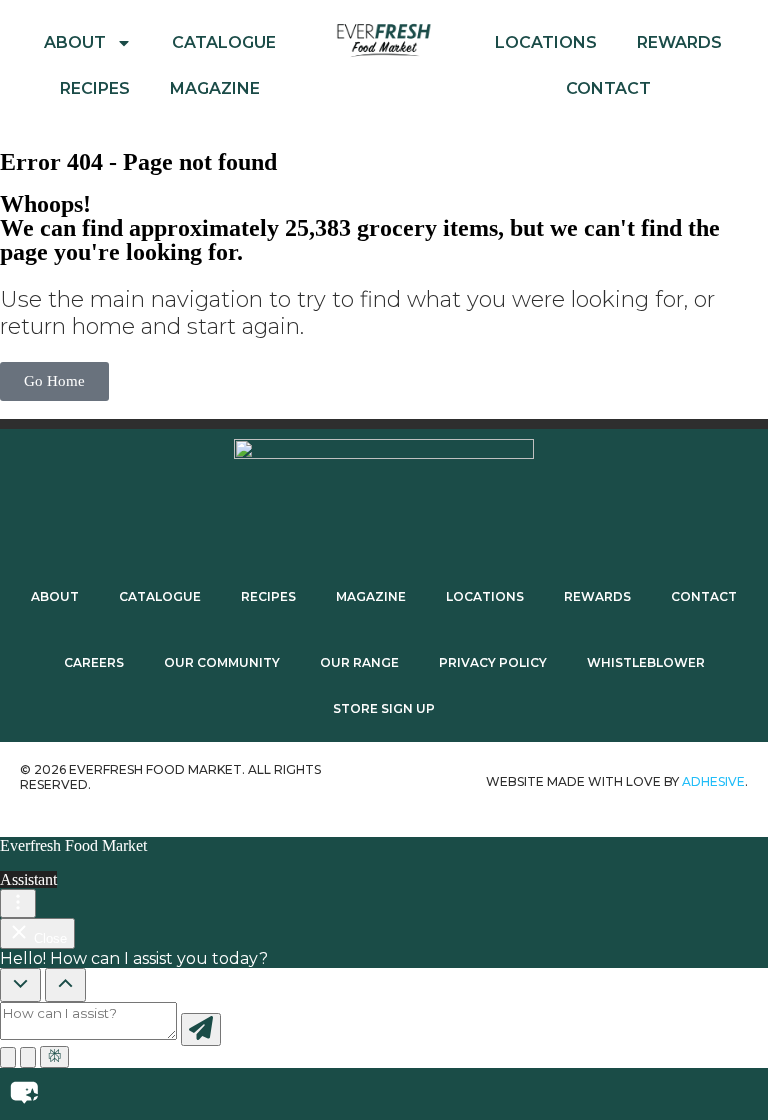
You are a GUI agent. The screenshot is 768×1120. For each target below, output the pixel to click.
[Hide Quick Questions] (20, 985)
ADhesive (713, 781)
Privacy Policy (493, 662)
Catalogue (224, 42)
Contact (608, 88)
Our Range (359, 662)
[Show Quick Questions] (65, 985)
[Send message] (201, 1029)
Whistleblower (646, 662)
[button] (384, 1094)
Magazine (215, 88)
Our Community (222, 662)
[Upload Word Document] (28, 1057)
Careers (94, 662)
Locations (546, 42)
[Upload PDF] (8, 1057)
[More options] (18, 903)
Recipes (95, 88)
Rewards (679, 42)
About (75, 42)
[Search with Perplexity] (54, 1057)
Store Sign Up (384, 708)
